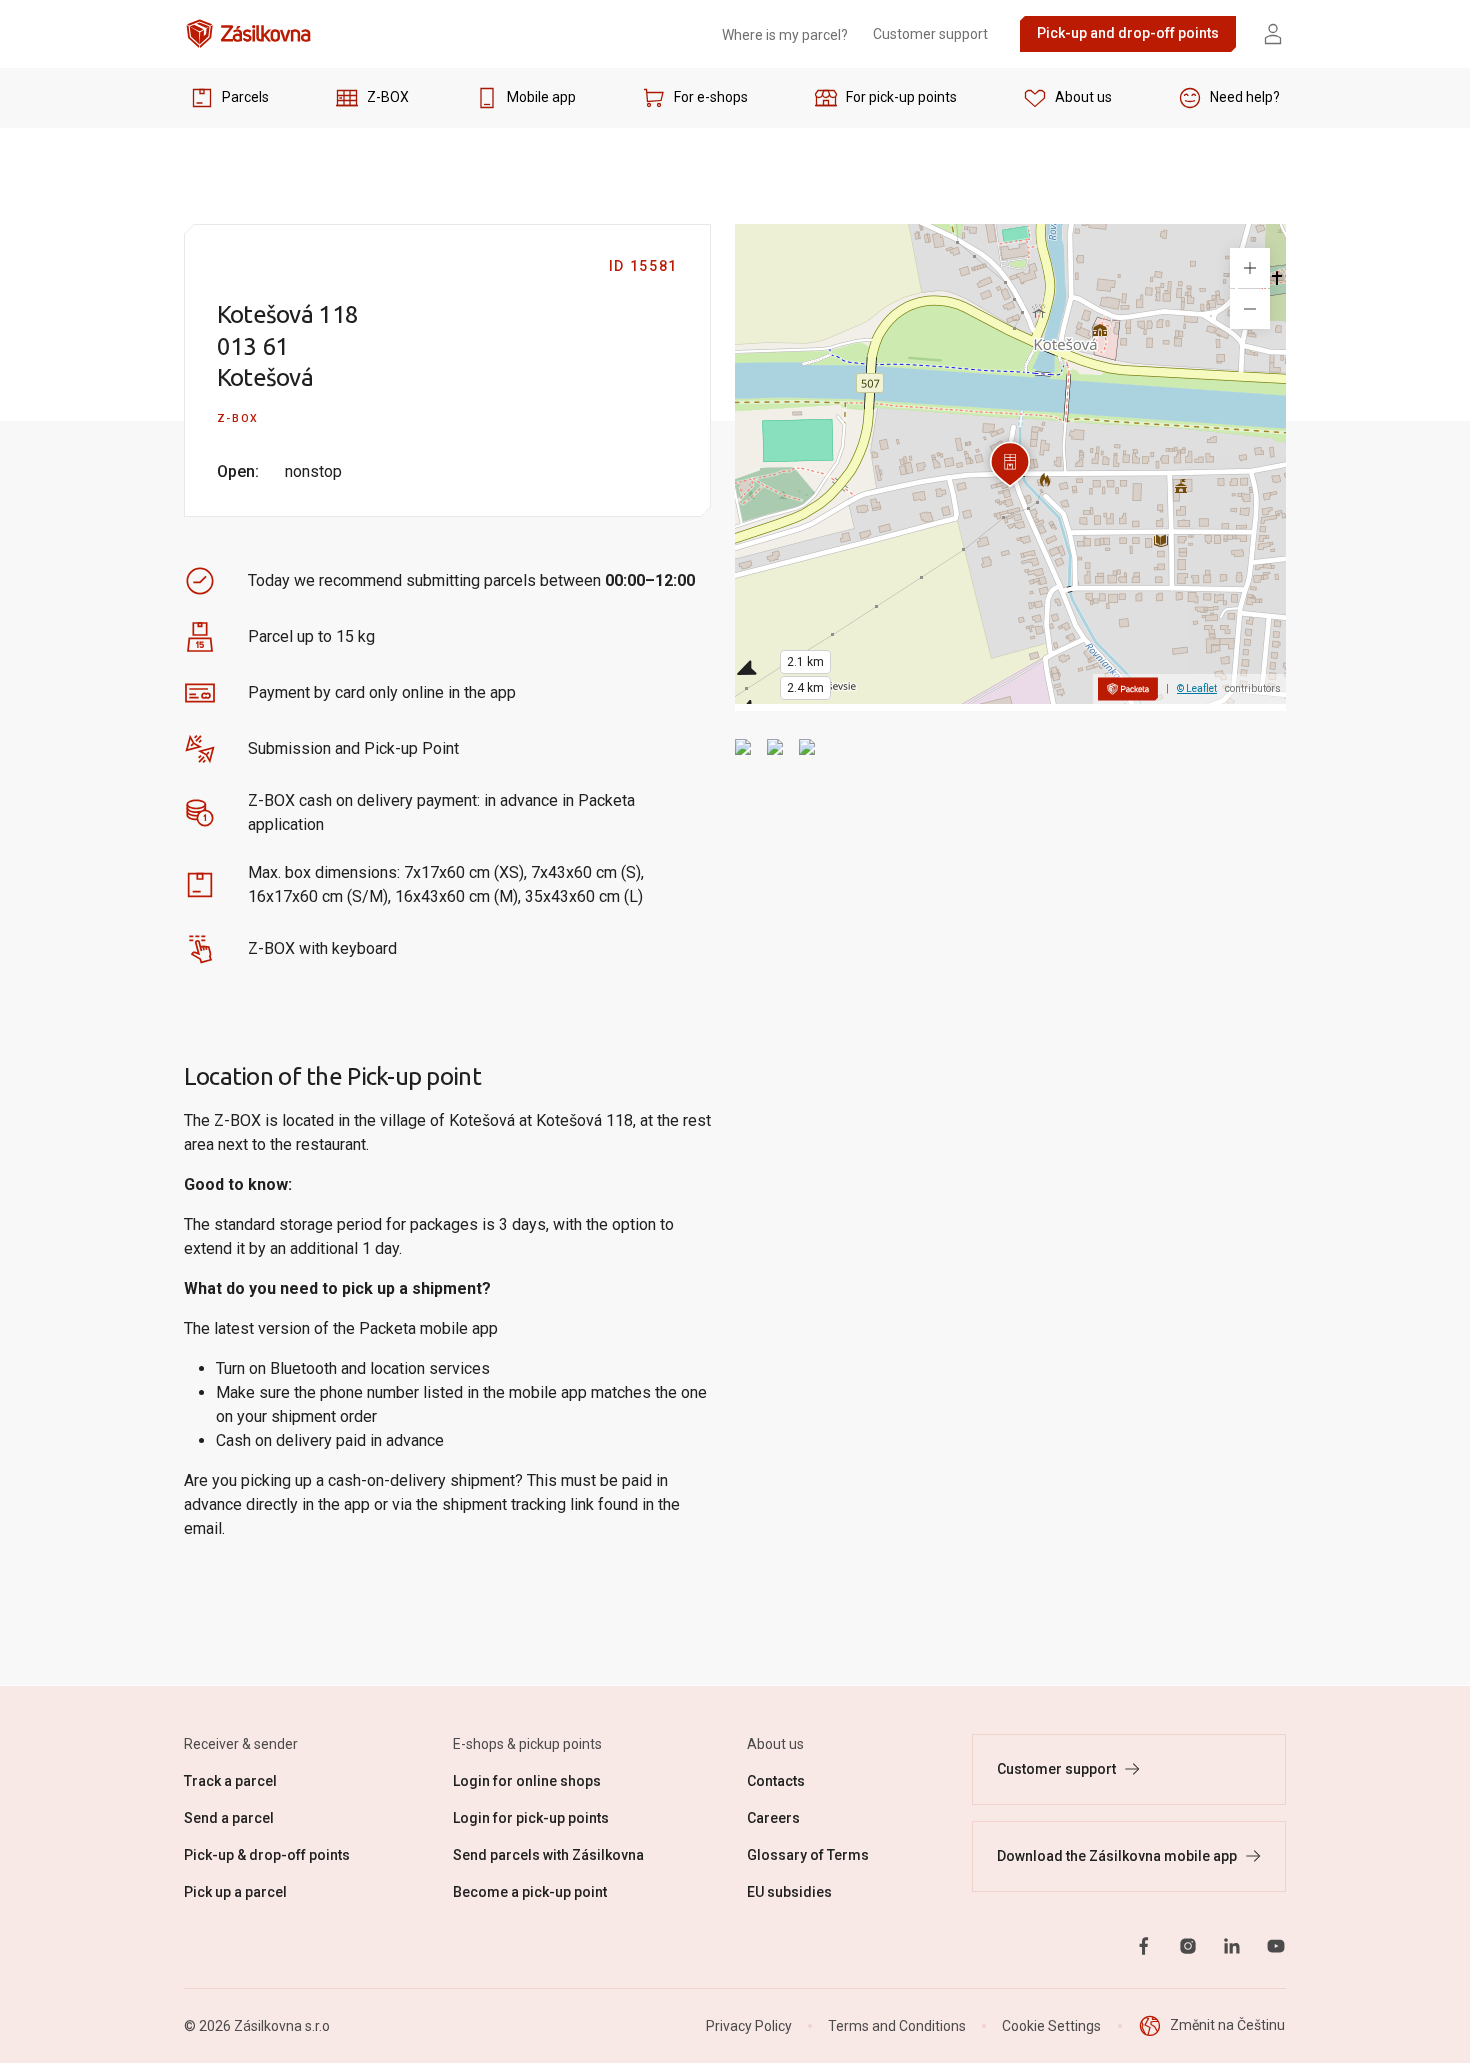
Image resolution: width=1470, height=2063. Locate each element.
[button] (532, 927)
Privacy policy (927, 926)
